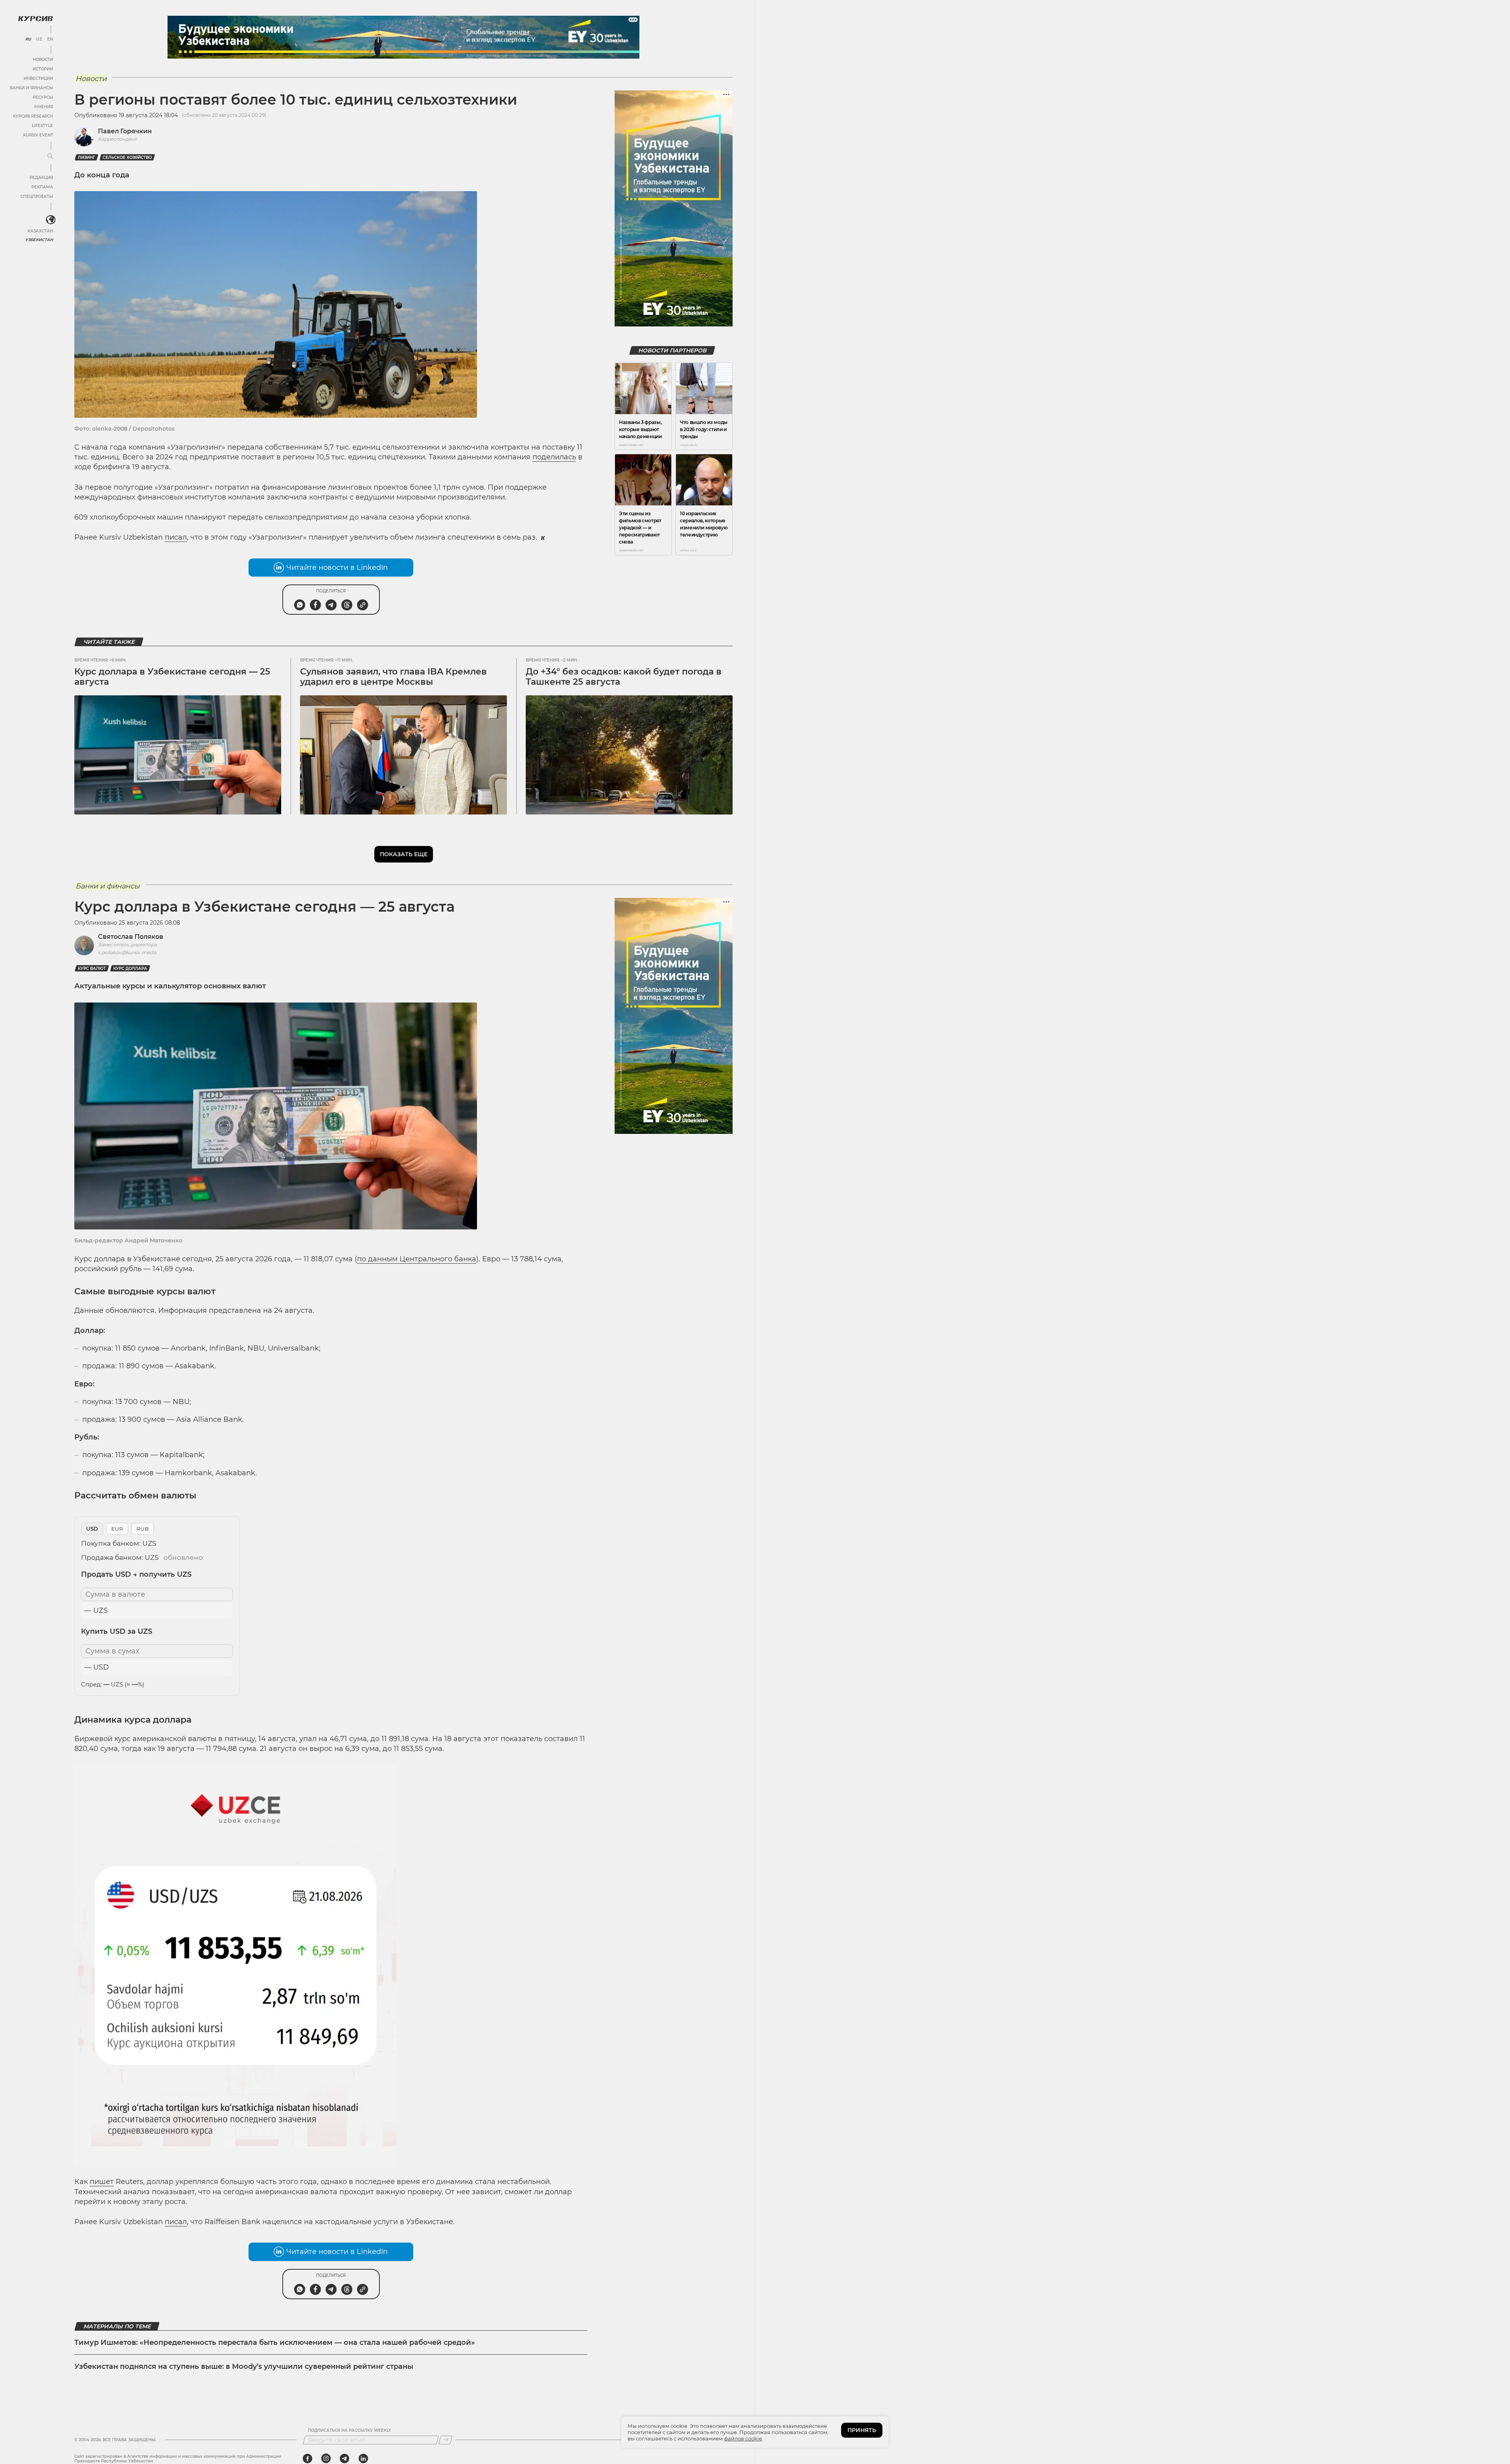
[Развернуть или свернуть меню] (50, 157)
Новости (43, 60)
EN (50, 39)
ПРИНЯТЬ (862, 2430)
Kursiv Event (38, 135)
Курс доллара (130, 968)
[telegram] (344, 2458)
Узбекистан (39, 240)
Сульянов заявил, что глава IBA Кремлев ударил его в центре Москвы (393, 677)
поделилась (554, 457)
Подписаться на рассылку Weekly (350, 2431)
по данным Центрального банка (417, 1259)
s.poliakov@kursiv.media (127, 952)
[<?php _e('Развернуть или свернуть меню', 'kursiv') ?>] (51, 220)
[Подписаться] (446, 2440)
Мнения (44, 107)
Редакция (41, 178)
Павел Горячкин (125, 131)
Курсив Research (33, 116)
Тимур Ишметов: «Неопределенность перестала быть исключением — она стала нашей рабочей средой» (275, 2342)
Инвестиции (38, 78)
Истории (43, 69)
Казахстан (40, 231)
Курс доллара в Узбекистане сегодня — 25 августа (172, 677)
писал (176, 537)
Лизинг (87, 158)
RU (28, 39)
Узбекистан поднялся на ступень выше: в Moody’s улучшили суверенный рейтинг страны (244, 2366)
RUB (143, 1529)
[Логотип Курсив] (35, 18)
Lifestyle (42, 126)
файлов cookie (743, 2438)
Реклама (42, 187)
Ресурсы (43, 97)
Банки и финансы (31, 88)
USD (92, 1529)
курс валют (92, 968)
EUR (117, 1529)
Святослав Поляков (131, 937)
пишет (102, 2182)
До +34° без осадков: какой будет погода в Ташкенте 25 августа (624, 677)
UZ (39, 39)
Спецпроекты (37, 196)
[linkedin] (363, 2458)
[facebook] (308, 2458)
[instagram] (326, 2458)
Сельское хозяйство (127, 158)
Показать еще (404, 854)
